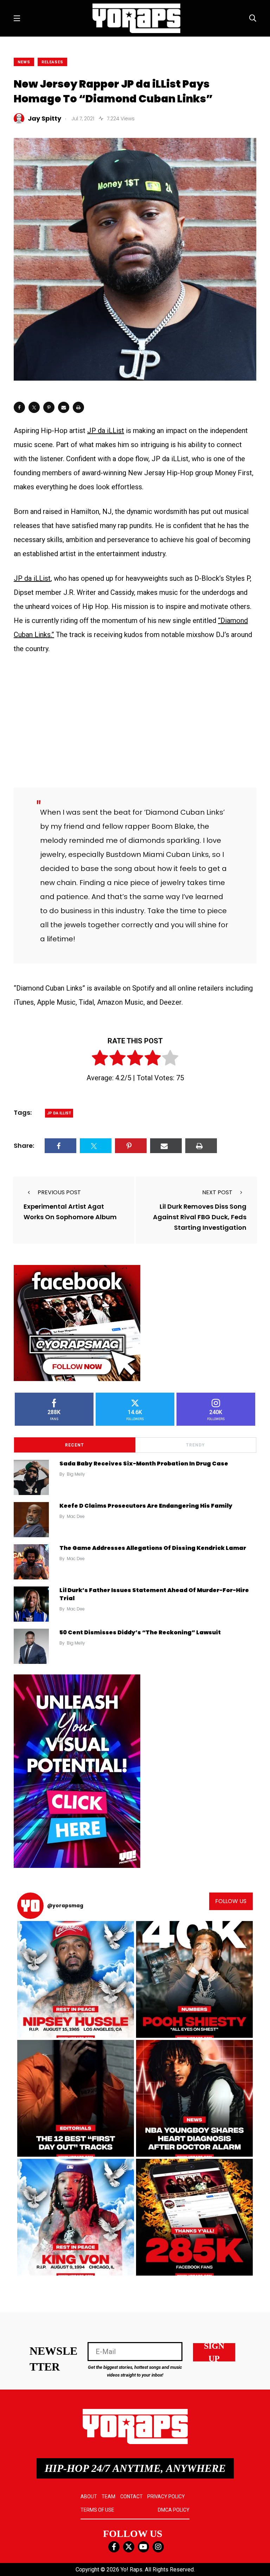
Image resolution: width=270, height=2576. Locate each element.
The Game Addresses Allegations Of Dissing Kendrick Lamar (153, 1548)
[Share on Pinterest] (49, 407)
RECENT (75, 1445)
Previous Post (59, 1192)
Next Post (217, 1192)
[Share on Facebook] (19, 407)
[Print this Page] (78, 407)
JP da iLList (106, 431)
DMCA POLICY (174, 2510)
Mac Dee (76, 1516)
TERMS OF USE (97, 2510)
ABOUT (89, 2497)
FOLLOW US (231, 1901)
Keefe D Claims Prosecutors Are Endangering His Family (146, 1506)
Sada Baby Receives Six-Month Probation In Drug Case (144, 1464)
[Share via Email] (64, 407)
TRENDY (195, 1445)
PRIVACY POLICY (166, 2497)
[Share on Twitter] (34, 407)
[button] (76, 1979)
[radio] (100, 1059)
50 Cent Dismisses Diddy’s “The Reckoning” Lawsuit (140, 1632)
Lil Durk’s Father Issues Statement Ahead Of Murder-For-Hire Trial (154, 1594)
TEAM (108, 2497)
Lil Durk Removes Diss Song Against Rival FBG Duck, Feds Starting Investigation (200, 1217)
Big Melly (76, 1474)
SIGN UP (214, 2352)
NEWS (24, 62)
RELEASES (52, 62)
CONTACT (131, 2497)
